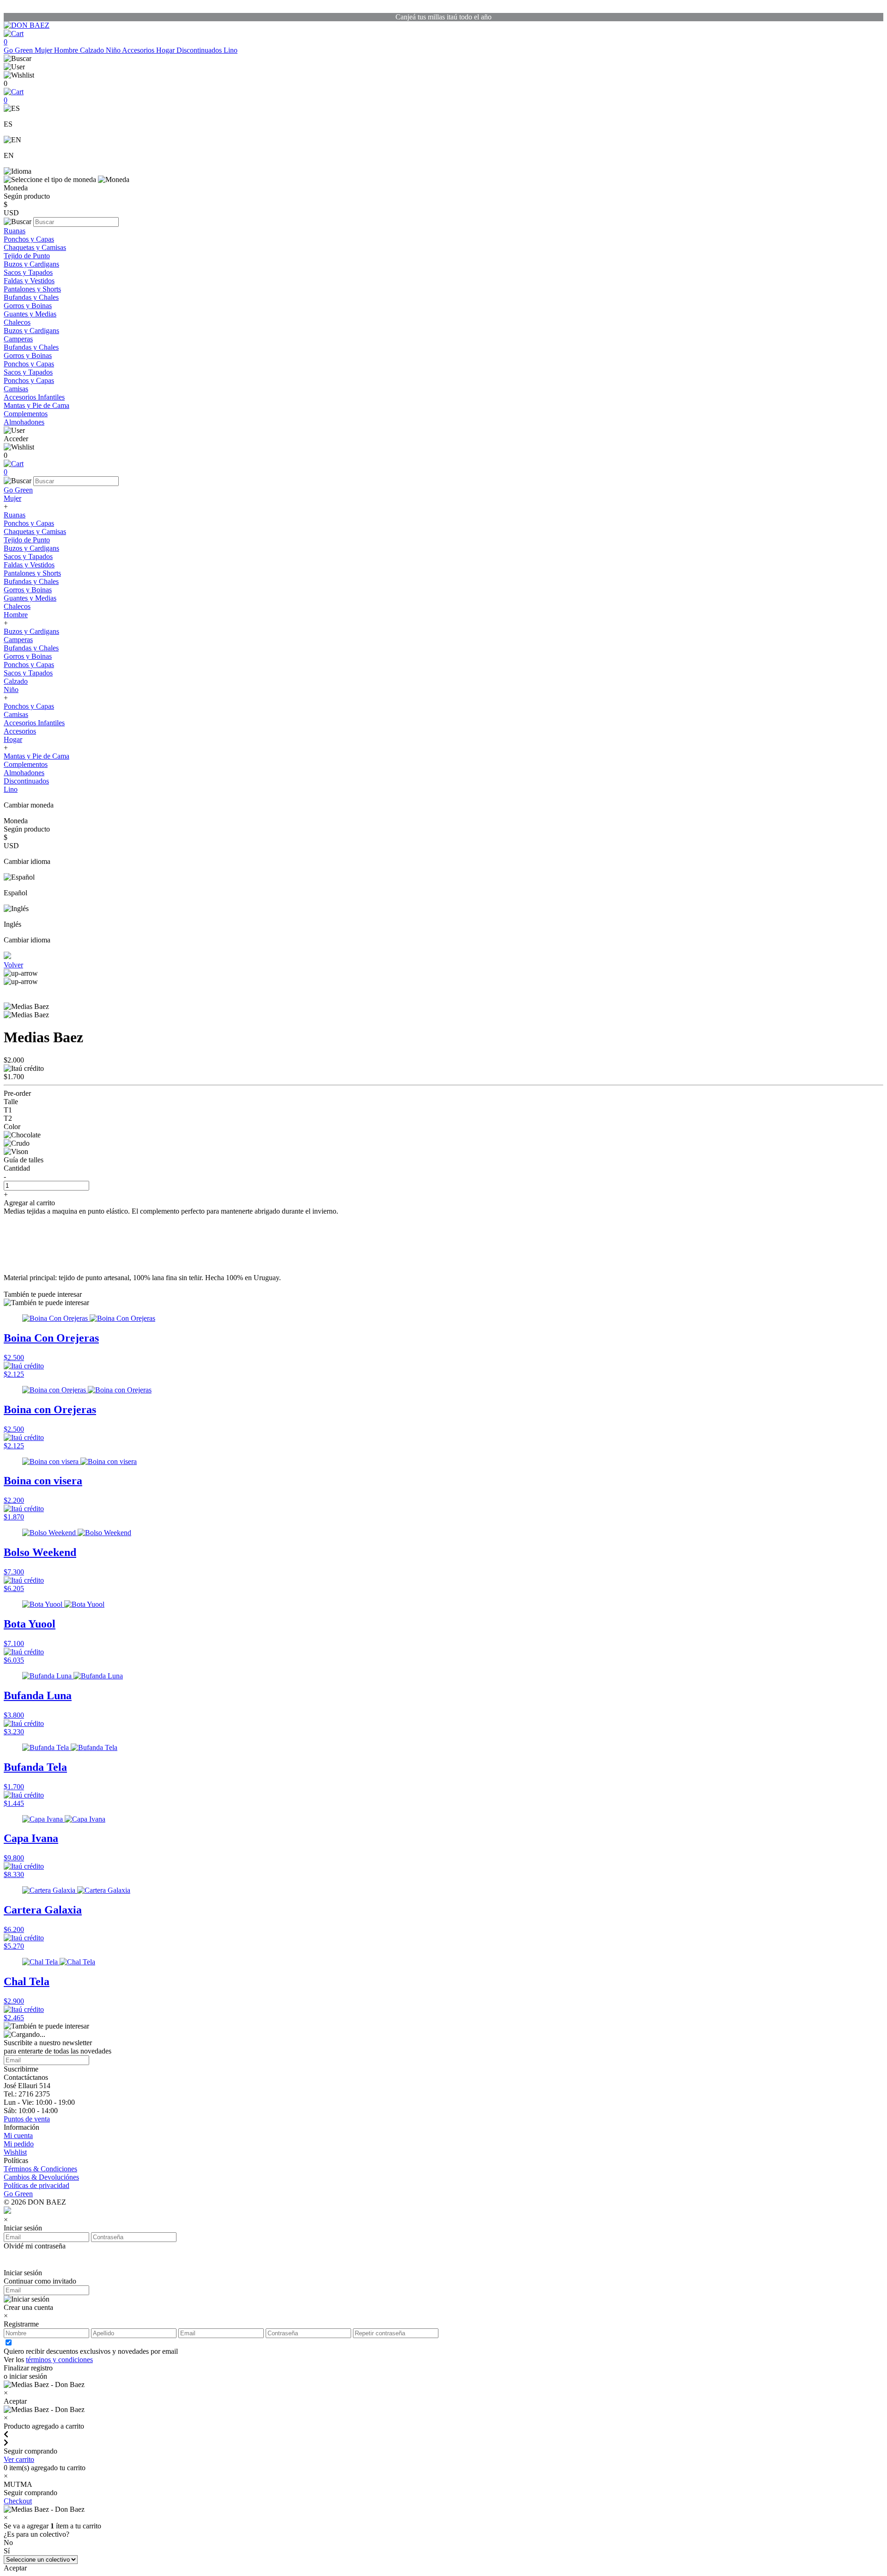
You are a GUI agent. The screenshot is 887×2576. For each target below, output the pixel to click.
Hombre (67, 50)
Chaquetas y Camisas (35, 247)
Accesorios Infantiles (34, 397)
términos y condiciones (59, 2360)
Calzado (93, 50)
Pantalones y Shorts (32, 289)
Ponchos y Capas (29, 239)
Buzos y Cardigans (31, 264)
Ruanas (15, 231)
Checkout (18, 2501)
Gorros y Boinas (28, 306)
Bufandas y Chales (31, 297)
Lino (231, 50)
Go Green (19, 50)
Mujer (44, 50)
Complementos (26, 414)
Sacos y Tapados (28, 272)
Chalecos (17, 322)
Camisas (16, 389)
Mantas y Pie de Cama (36, 405)
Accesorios (139, 50)
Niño (114, 50)
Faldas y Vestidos (29, 281)
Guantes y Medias (30, 314)
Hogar (166, 50)
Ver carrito (19, 2459)
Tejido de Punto (27, 256)
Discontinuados (200, 50)
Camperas (18, 339)
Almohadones (24, 422)
